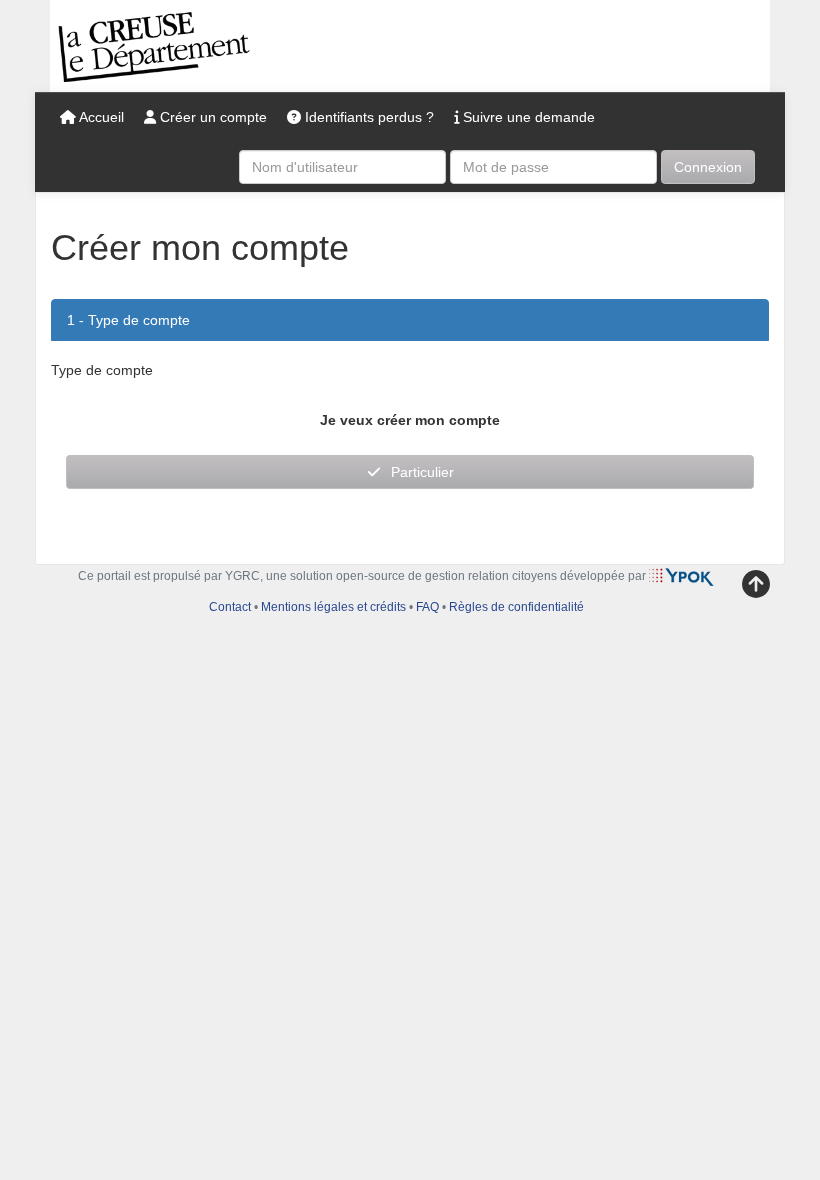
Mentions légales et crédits (333, 607)
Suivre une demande (527, 117)
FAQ (427, 607)
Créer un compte (211, 117)
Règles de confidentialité (516, 607)
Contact (230, 607)
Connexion (708, 167)
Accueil (100, 117)
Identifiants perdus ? (367, 117)
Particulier (422, 472)
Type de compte (139, 320)
